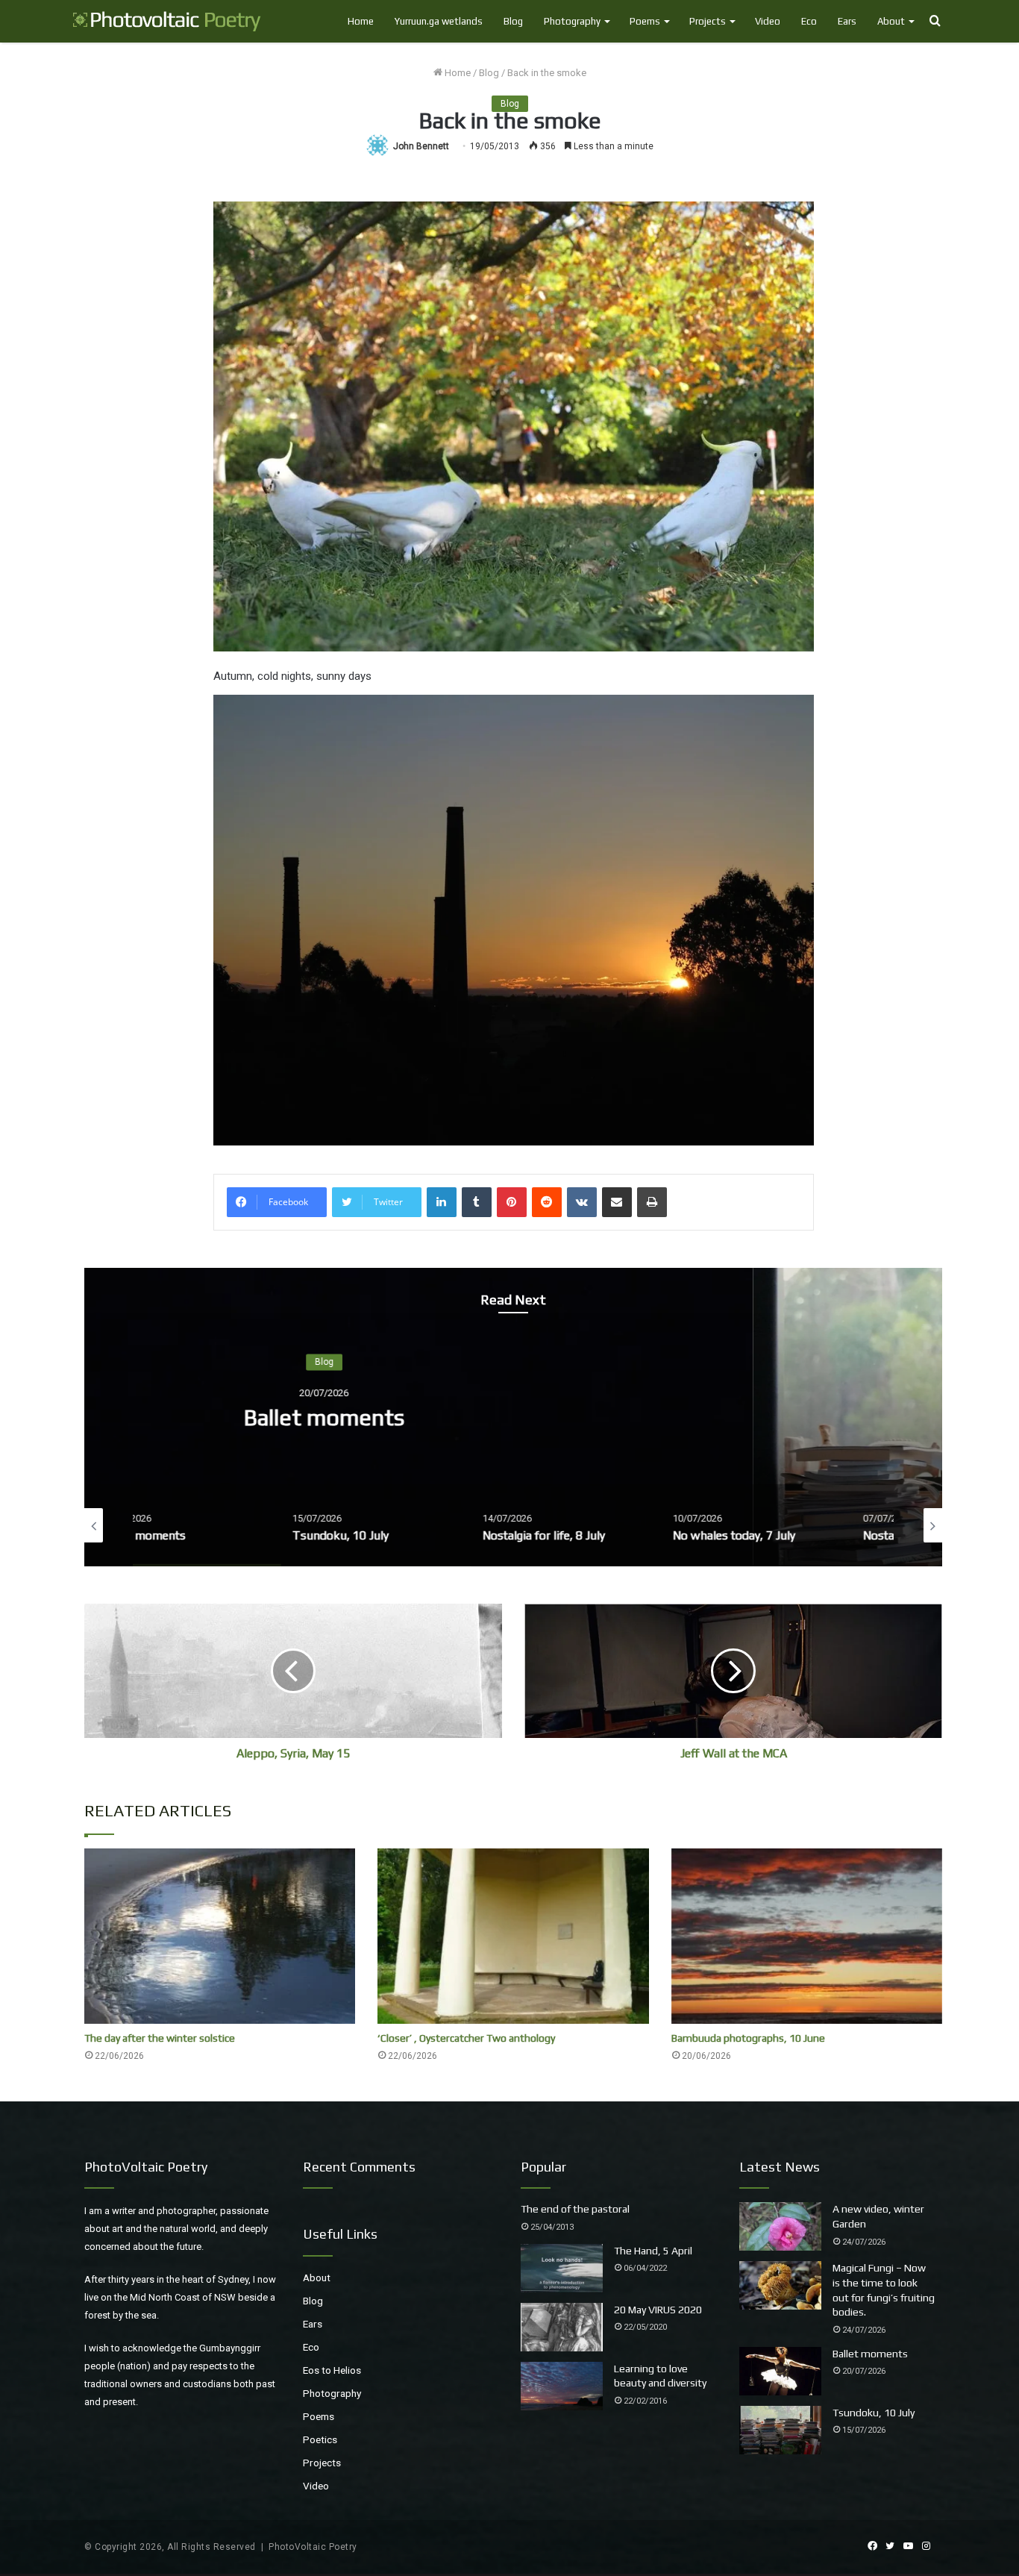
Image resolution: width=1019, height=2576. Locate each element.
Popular (543, 2167)
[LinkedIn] (442, 1202)
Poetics (320, 2439)
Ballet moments (870, 2354)
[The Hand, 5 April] (562, 2268)
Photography (572, 21)
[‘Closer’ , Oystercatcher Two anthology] (513, 1936)
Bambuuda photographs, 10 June (748, 2038)
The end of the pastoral (575, 2209)
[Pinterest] (512, 1202)
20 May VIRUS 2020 (658, 2310)
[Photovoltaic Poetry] (167, 21)
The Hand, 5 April (653, 2251)
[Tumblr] (477, 1202)
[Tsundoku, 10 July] (780, 2430)
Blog (513, 21)
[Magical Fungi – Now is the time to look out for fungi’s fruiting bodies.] (780, 2285)
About (891, 21)
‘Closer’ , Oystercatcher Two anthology (466, 2038)
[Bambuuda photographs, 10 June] (807, 1936)
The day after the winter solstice (160, 2038)
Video (768, 21)
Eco (809, 21)
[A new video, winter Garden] (780, 2226)
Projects (708, 21)
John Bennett (421, 146)
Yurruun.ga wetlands (439, 21)
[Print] (652, 1202)
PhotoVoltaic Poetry (313, 2547)
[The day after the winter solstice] (220, 1936)
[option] (513, 1417)
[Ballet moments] (780, 2371)
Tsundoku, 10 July (514, 1417)
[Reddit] (547, 1202)
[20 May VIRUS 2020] (562, 2327)
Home (361, 21)
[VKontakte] (582, 1202)
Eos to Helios (332, 2370)
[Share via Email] (617, 1202)
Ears (847, 21)
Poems (645, 21)
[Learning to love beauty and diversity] (562, 2386)
